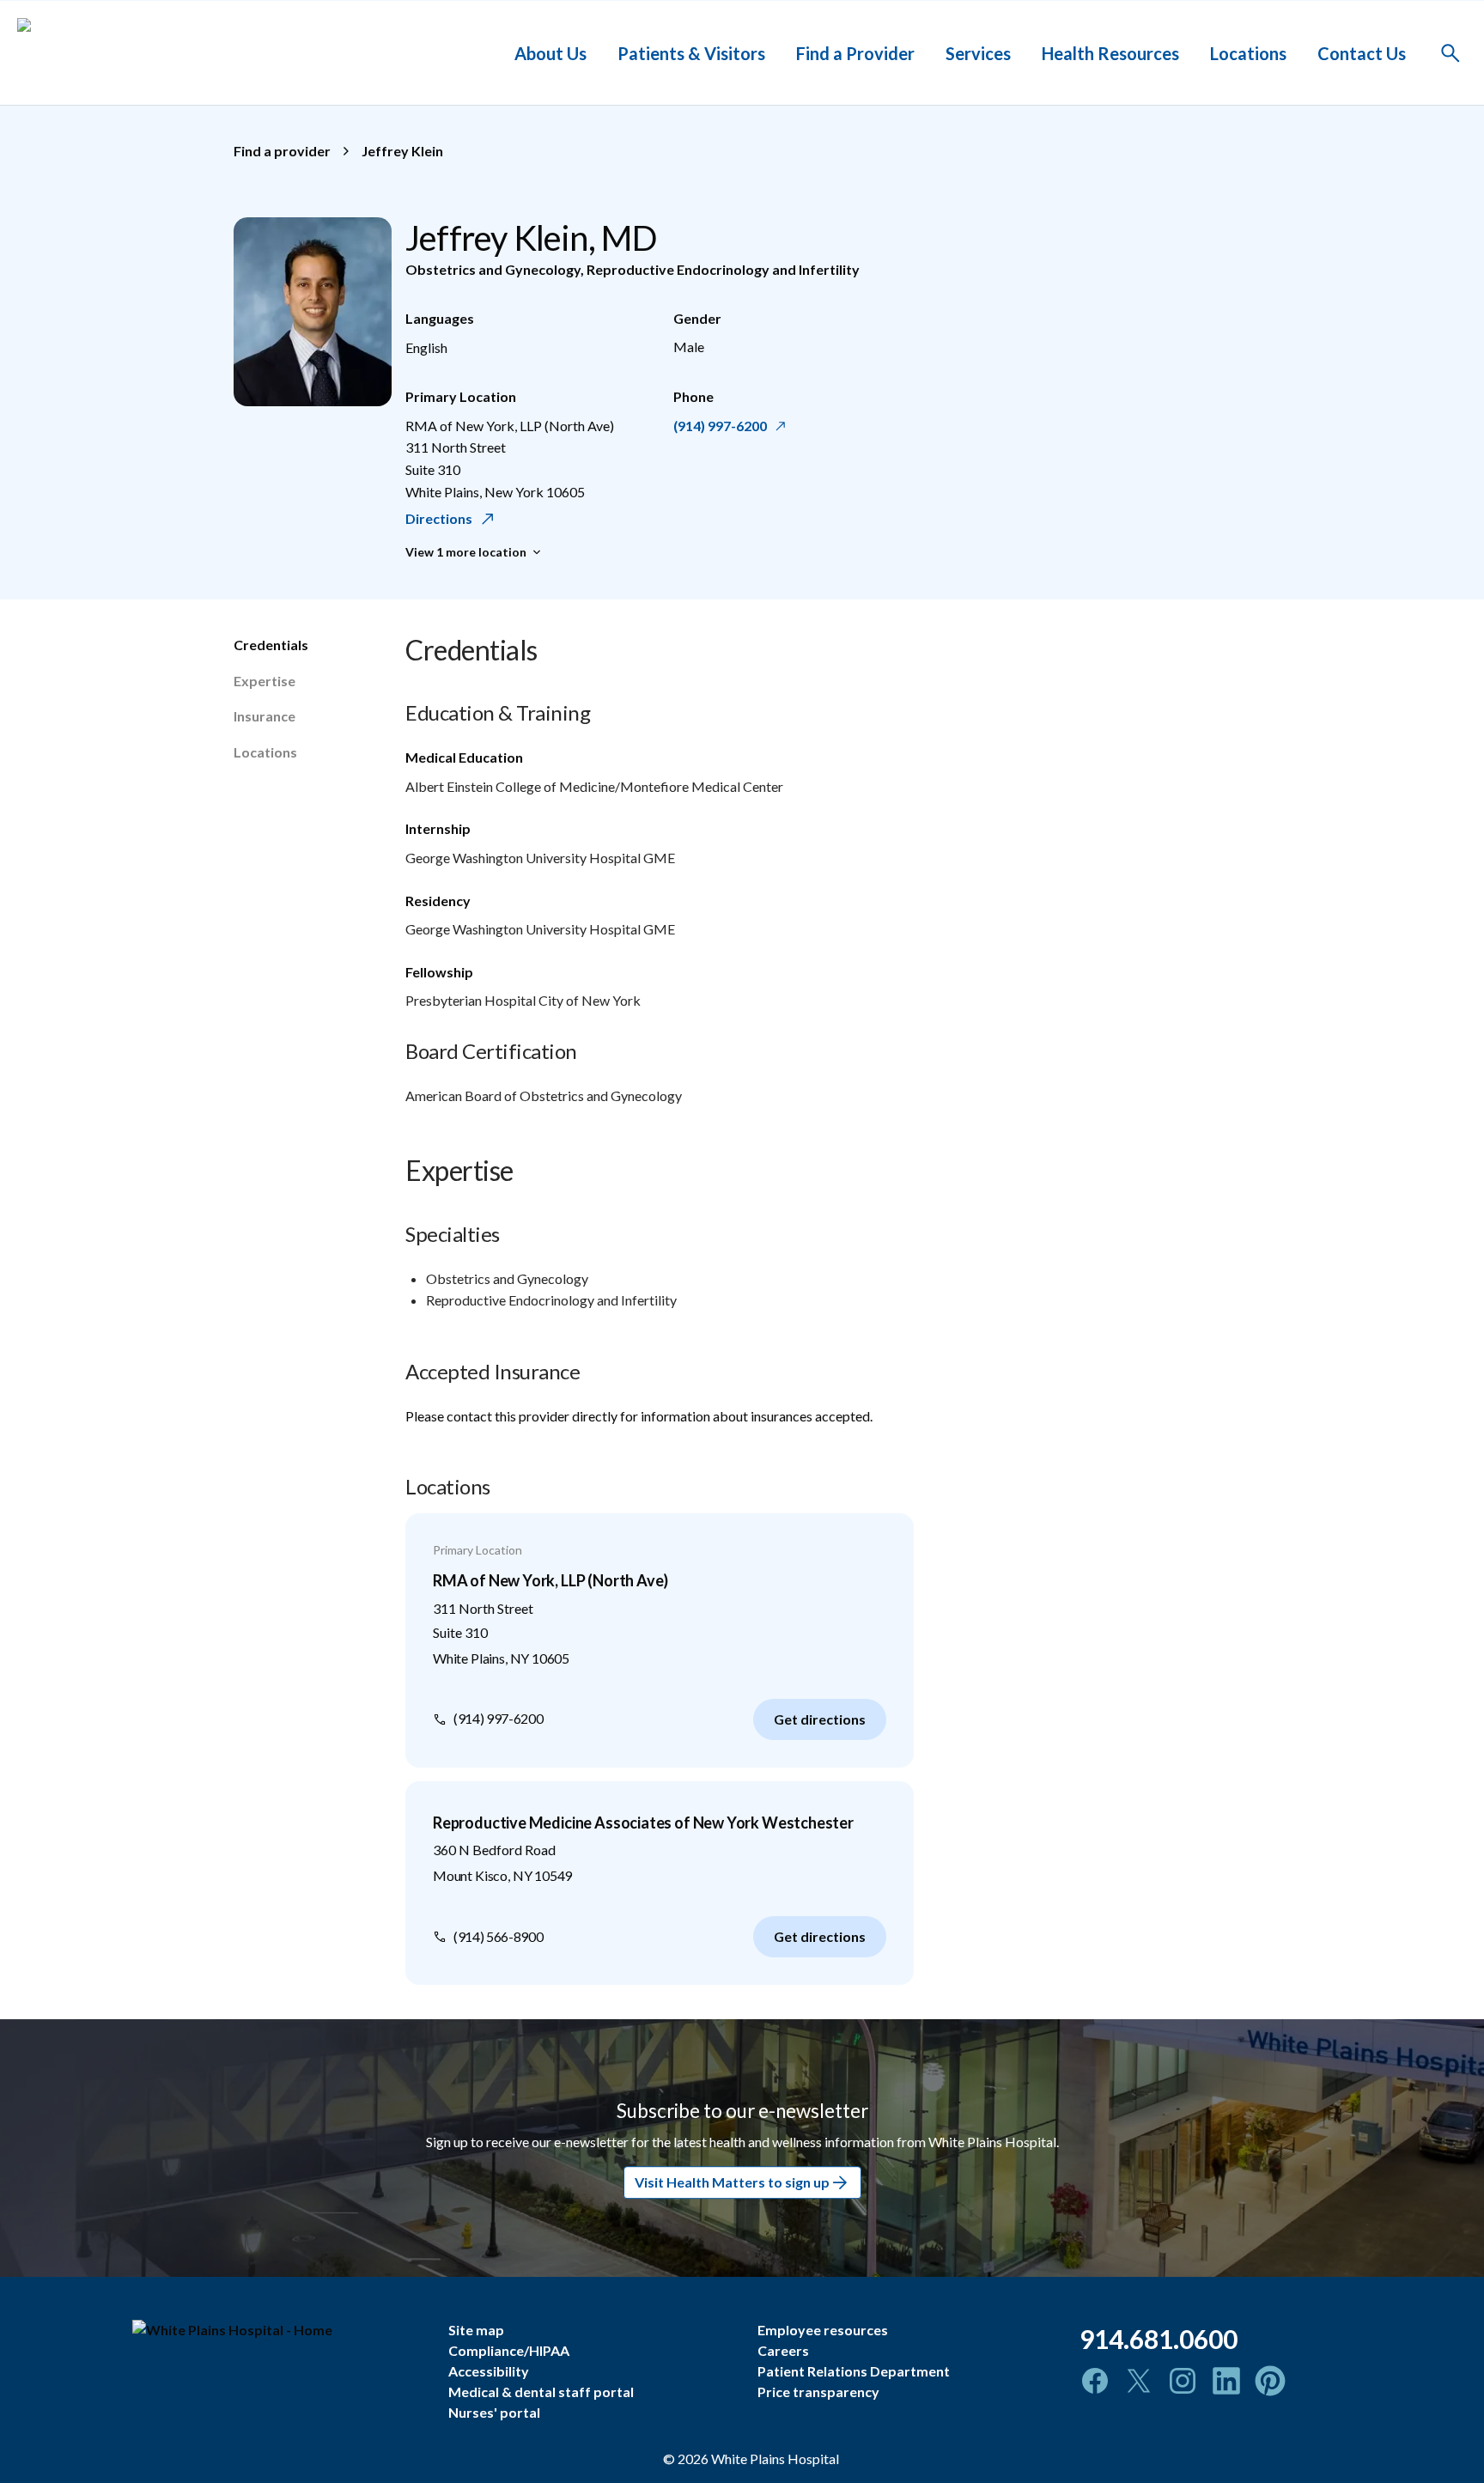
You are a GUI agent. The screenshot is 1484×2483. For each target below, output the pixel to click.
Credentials (271, 645)
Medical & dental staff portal (541, 2392)
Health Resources (1110, 52)
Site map (476, 2330)
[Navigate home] (277, 2330)
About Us (550, 52)
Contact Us (1362, 52)
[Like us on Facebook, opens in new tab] (1095, 2381)
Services (978, 52)
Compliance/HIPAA (509, 2350)
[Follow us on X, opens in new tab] (1139, 2381)
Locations (1248, 52)
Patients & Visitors (691, 52)
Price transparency (818, 2392)
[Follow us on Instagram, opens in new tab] (1183, 2381)
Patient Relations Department (854, 2371)
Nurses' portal (494, 2412)
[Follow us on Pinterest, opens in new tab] (1270, 2381)
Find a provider (282, 151)
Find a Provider (855, 52)
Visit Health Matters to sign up (732, 2183)
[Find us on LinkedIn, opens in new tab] (1226, 2381)
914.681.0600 (1159, 2339)
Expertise (265, 681)
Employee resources (823, 2330)
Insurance (265, 716)
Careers (783, 2350)
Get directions (820, 1719)
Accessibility (489, 2371)
